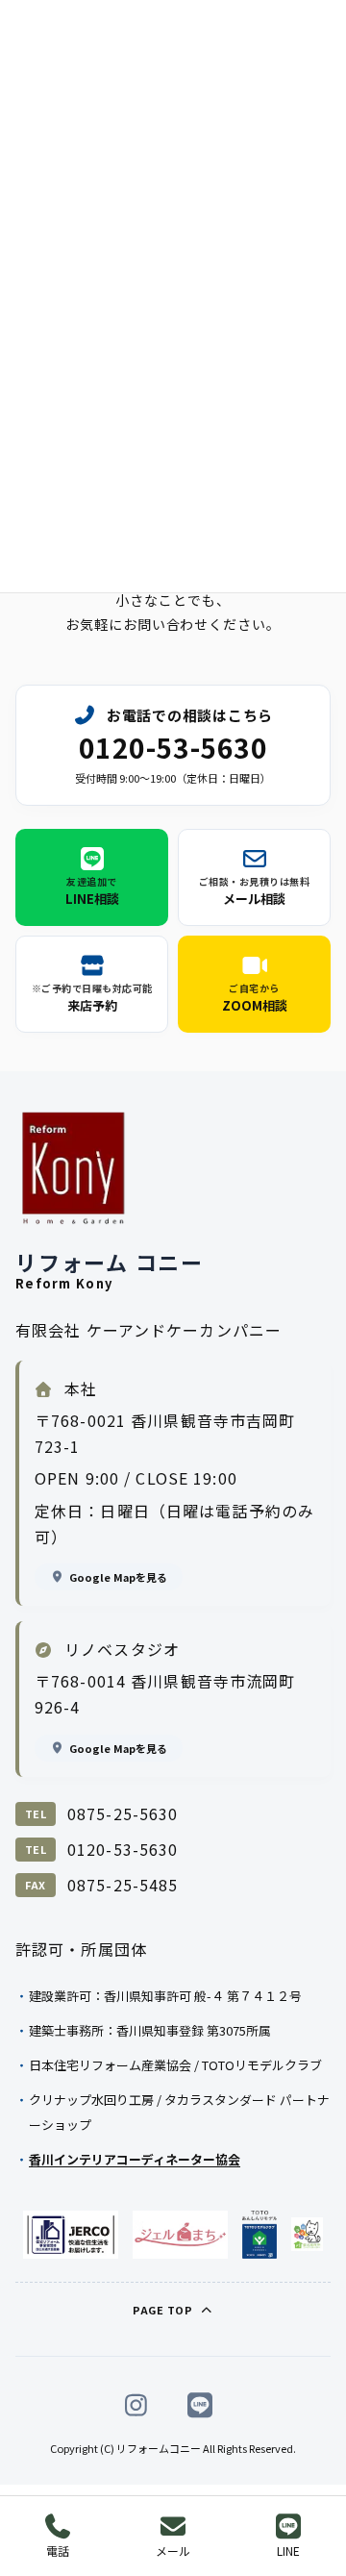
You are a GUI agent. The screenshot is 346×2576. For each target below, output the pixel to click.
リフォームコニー (159, 2448)
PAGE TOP (164, 2310)
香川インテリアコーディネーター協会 (135, 2159)
